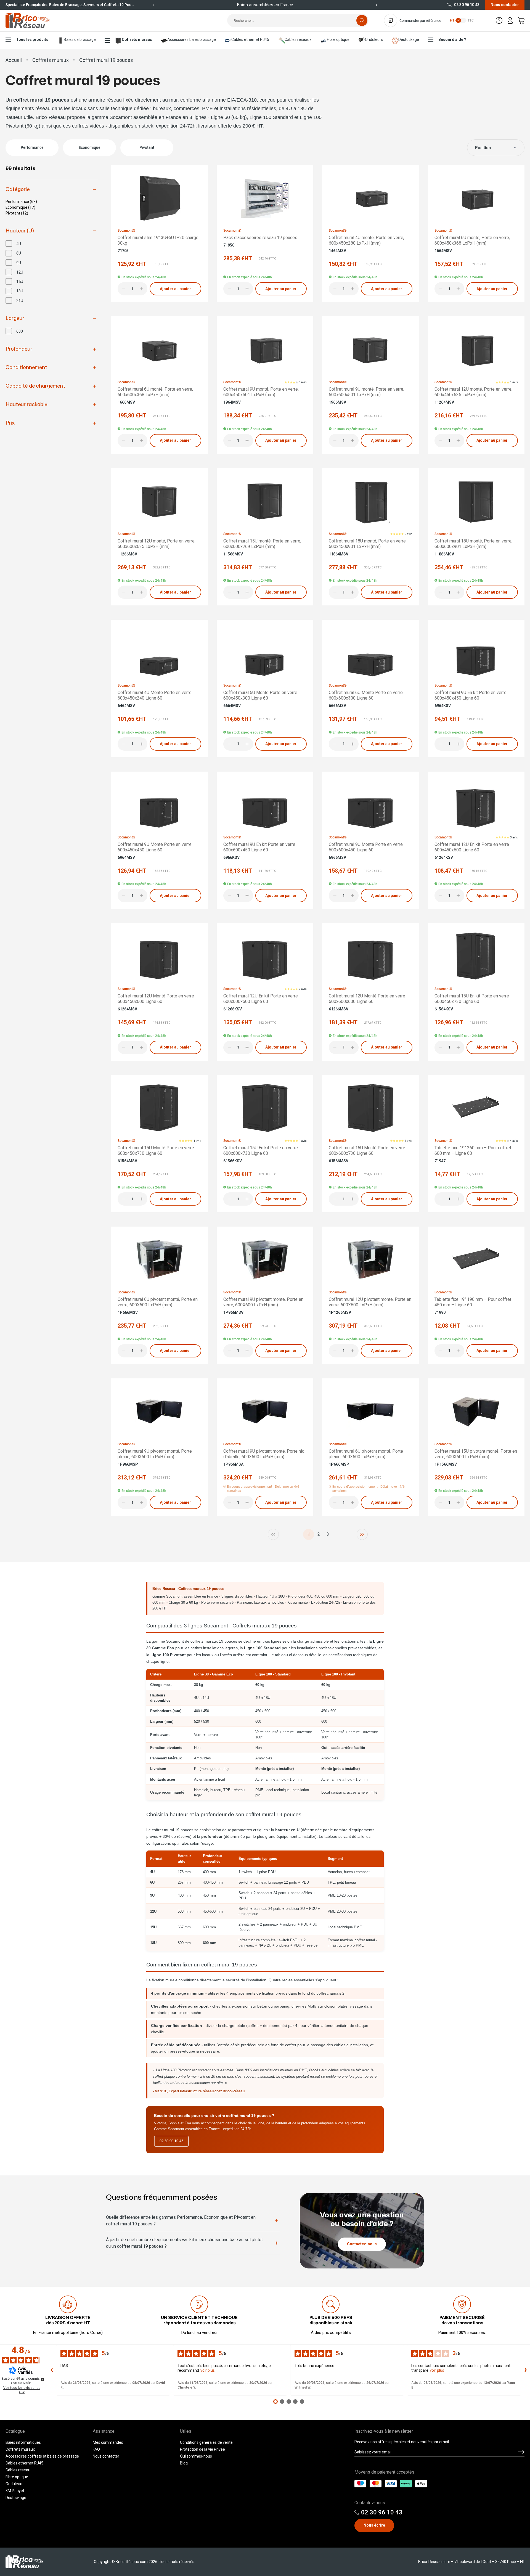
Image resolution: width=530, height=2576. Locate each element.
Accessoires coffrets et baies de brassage (42, 2456)
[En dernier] (362, 1534)
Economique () (20, 207)
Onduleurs (374, 39)
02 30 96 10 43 (467, 5)
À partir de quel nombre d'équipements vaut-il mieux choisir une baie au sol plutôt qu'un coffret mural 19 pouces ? (184, 2243)
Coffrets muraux (137, 39)
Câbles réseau (18, 2470)
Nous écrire (374, 2525)
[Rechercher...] (362, 20)
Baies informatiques (23, 2442)
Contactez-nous (362, 2244)
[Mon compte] (510, 20)
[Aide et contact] (499, 20)
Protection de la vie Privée (202, 2449)
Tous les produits (32, 39)
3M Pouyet (15, 2491)
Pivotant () (17, 213)
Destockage (409, 39)
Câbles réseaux (298, 39)
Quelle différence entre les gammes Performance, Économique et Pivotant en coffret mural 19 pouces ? (181, 2221)
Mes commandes (108, 2442)
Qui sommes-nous (196, 2456)
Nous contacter (505, 5)
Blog (184, 2463)
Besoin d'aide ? (452, 39)
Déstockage (16, 2498)
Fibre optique (338, 39)
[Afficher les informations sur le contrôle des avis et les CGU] (43, 2379)
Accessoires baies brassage (192, 39)
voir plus (208, 2370)
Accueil (14, 60)
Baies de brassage (80, 39)
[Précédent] (153, 5)
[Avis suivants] (526, 2370)
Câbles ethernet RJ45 (250, 39)
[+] (142, 289)
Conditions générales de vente (206, 2442)
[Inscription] (521, 2452)
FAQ (96, 2449)
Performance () (21, 202)
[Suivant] (377, 5)
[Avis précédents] (52, 2370)
